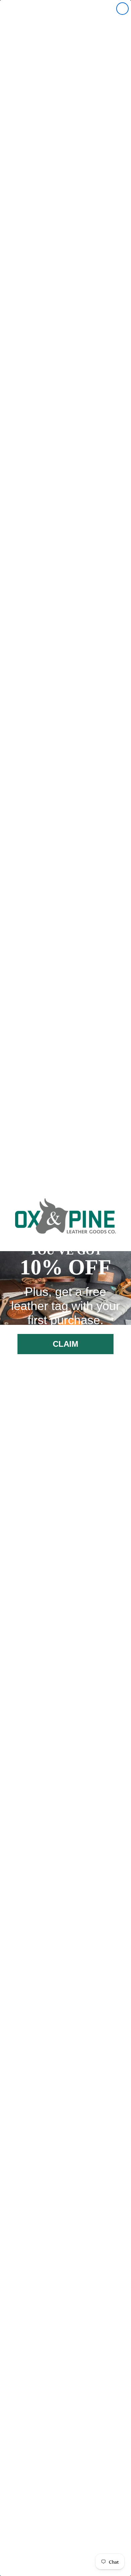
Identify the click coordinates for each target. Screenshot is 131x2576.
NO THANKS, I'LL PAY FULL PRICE (66, 1370)
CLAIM (66, 1344)
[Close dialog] (122, 9)
